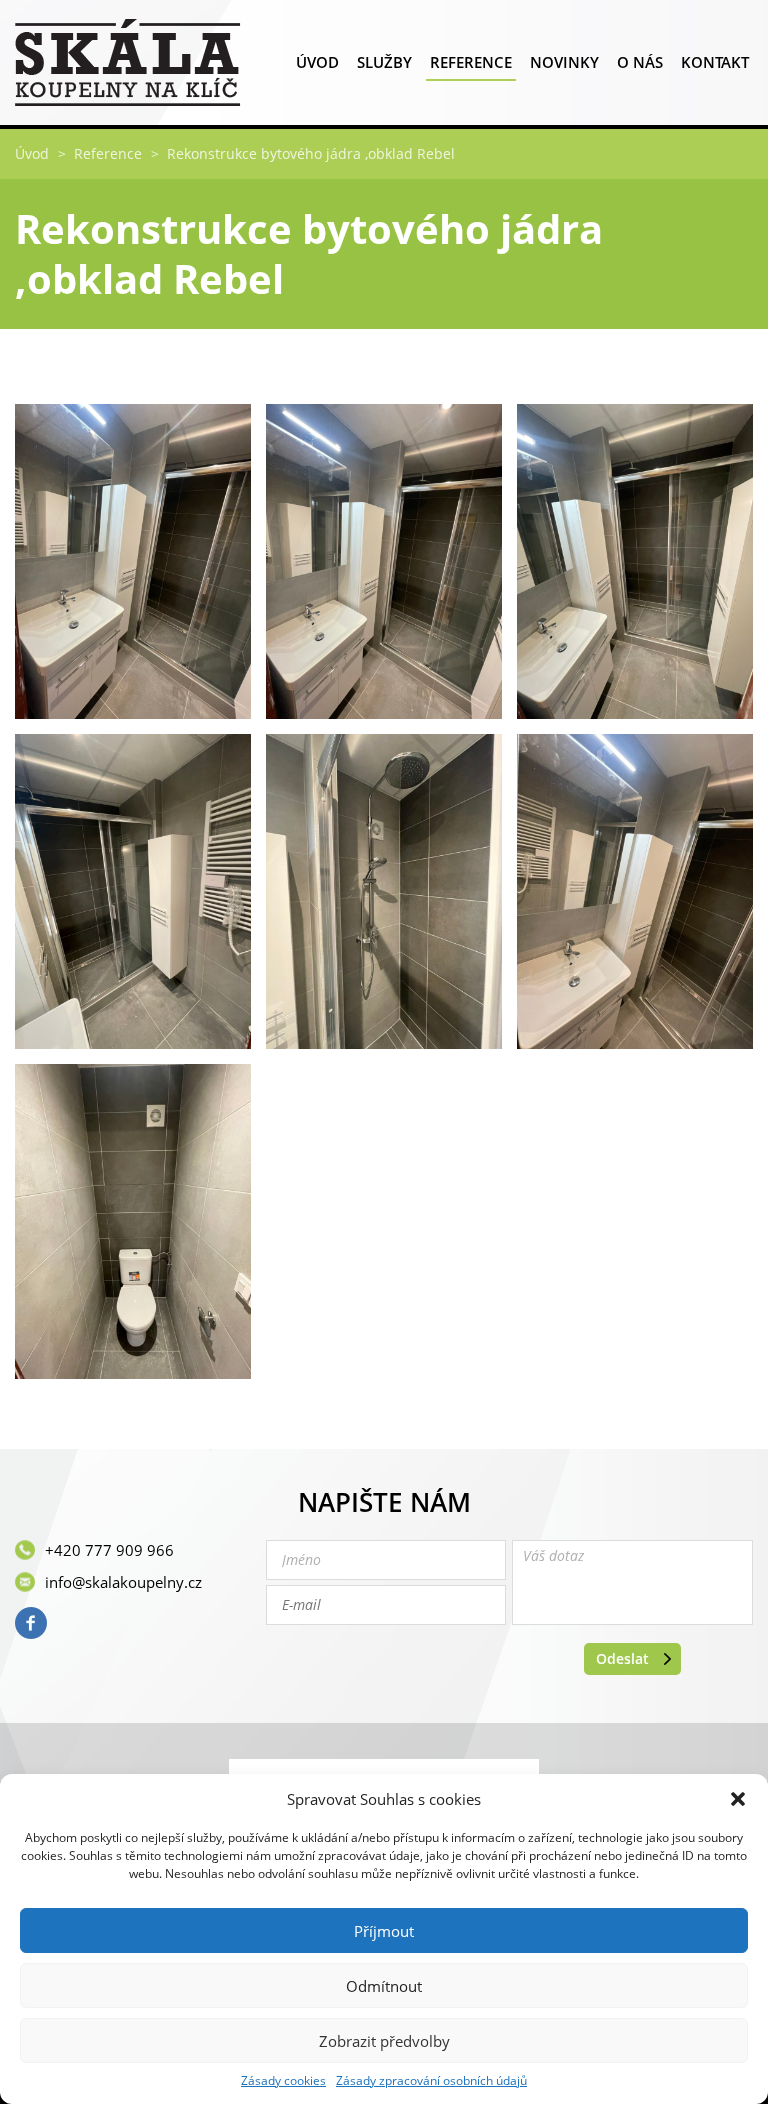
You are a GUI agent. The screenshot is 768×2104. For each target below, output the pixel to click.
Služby (384, 62)
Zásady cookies (283, 2081)
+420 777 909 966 (109, 1550)
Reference (471, 62)
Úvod (317, 62)
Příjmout (384, 1931)
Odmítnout (384, 1986)
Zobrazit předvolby (384, 2041)
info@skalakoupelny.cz (123, 1582)
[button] (738, 1799)
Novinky (564, 62)
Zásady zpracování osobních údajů (431, 2081)
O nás (640, 62)
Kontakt (715, 62)
